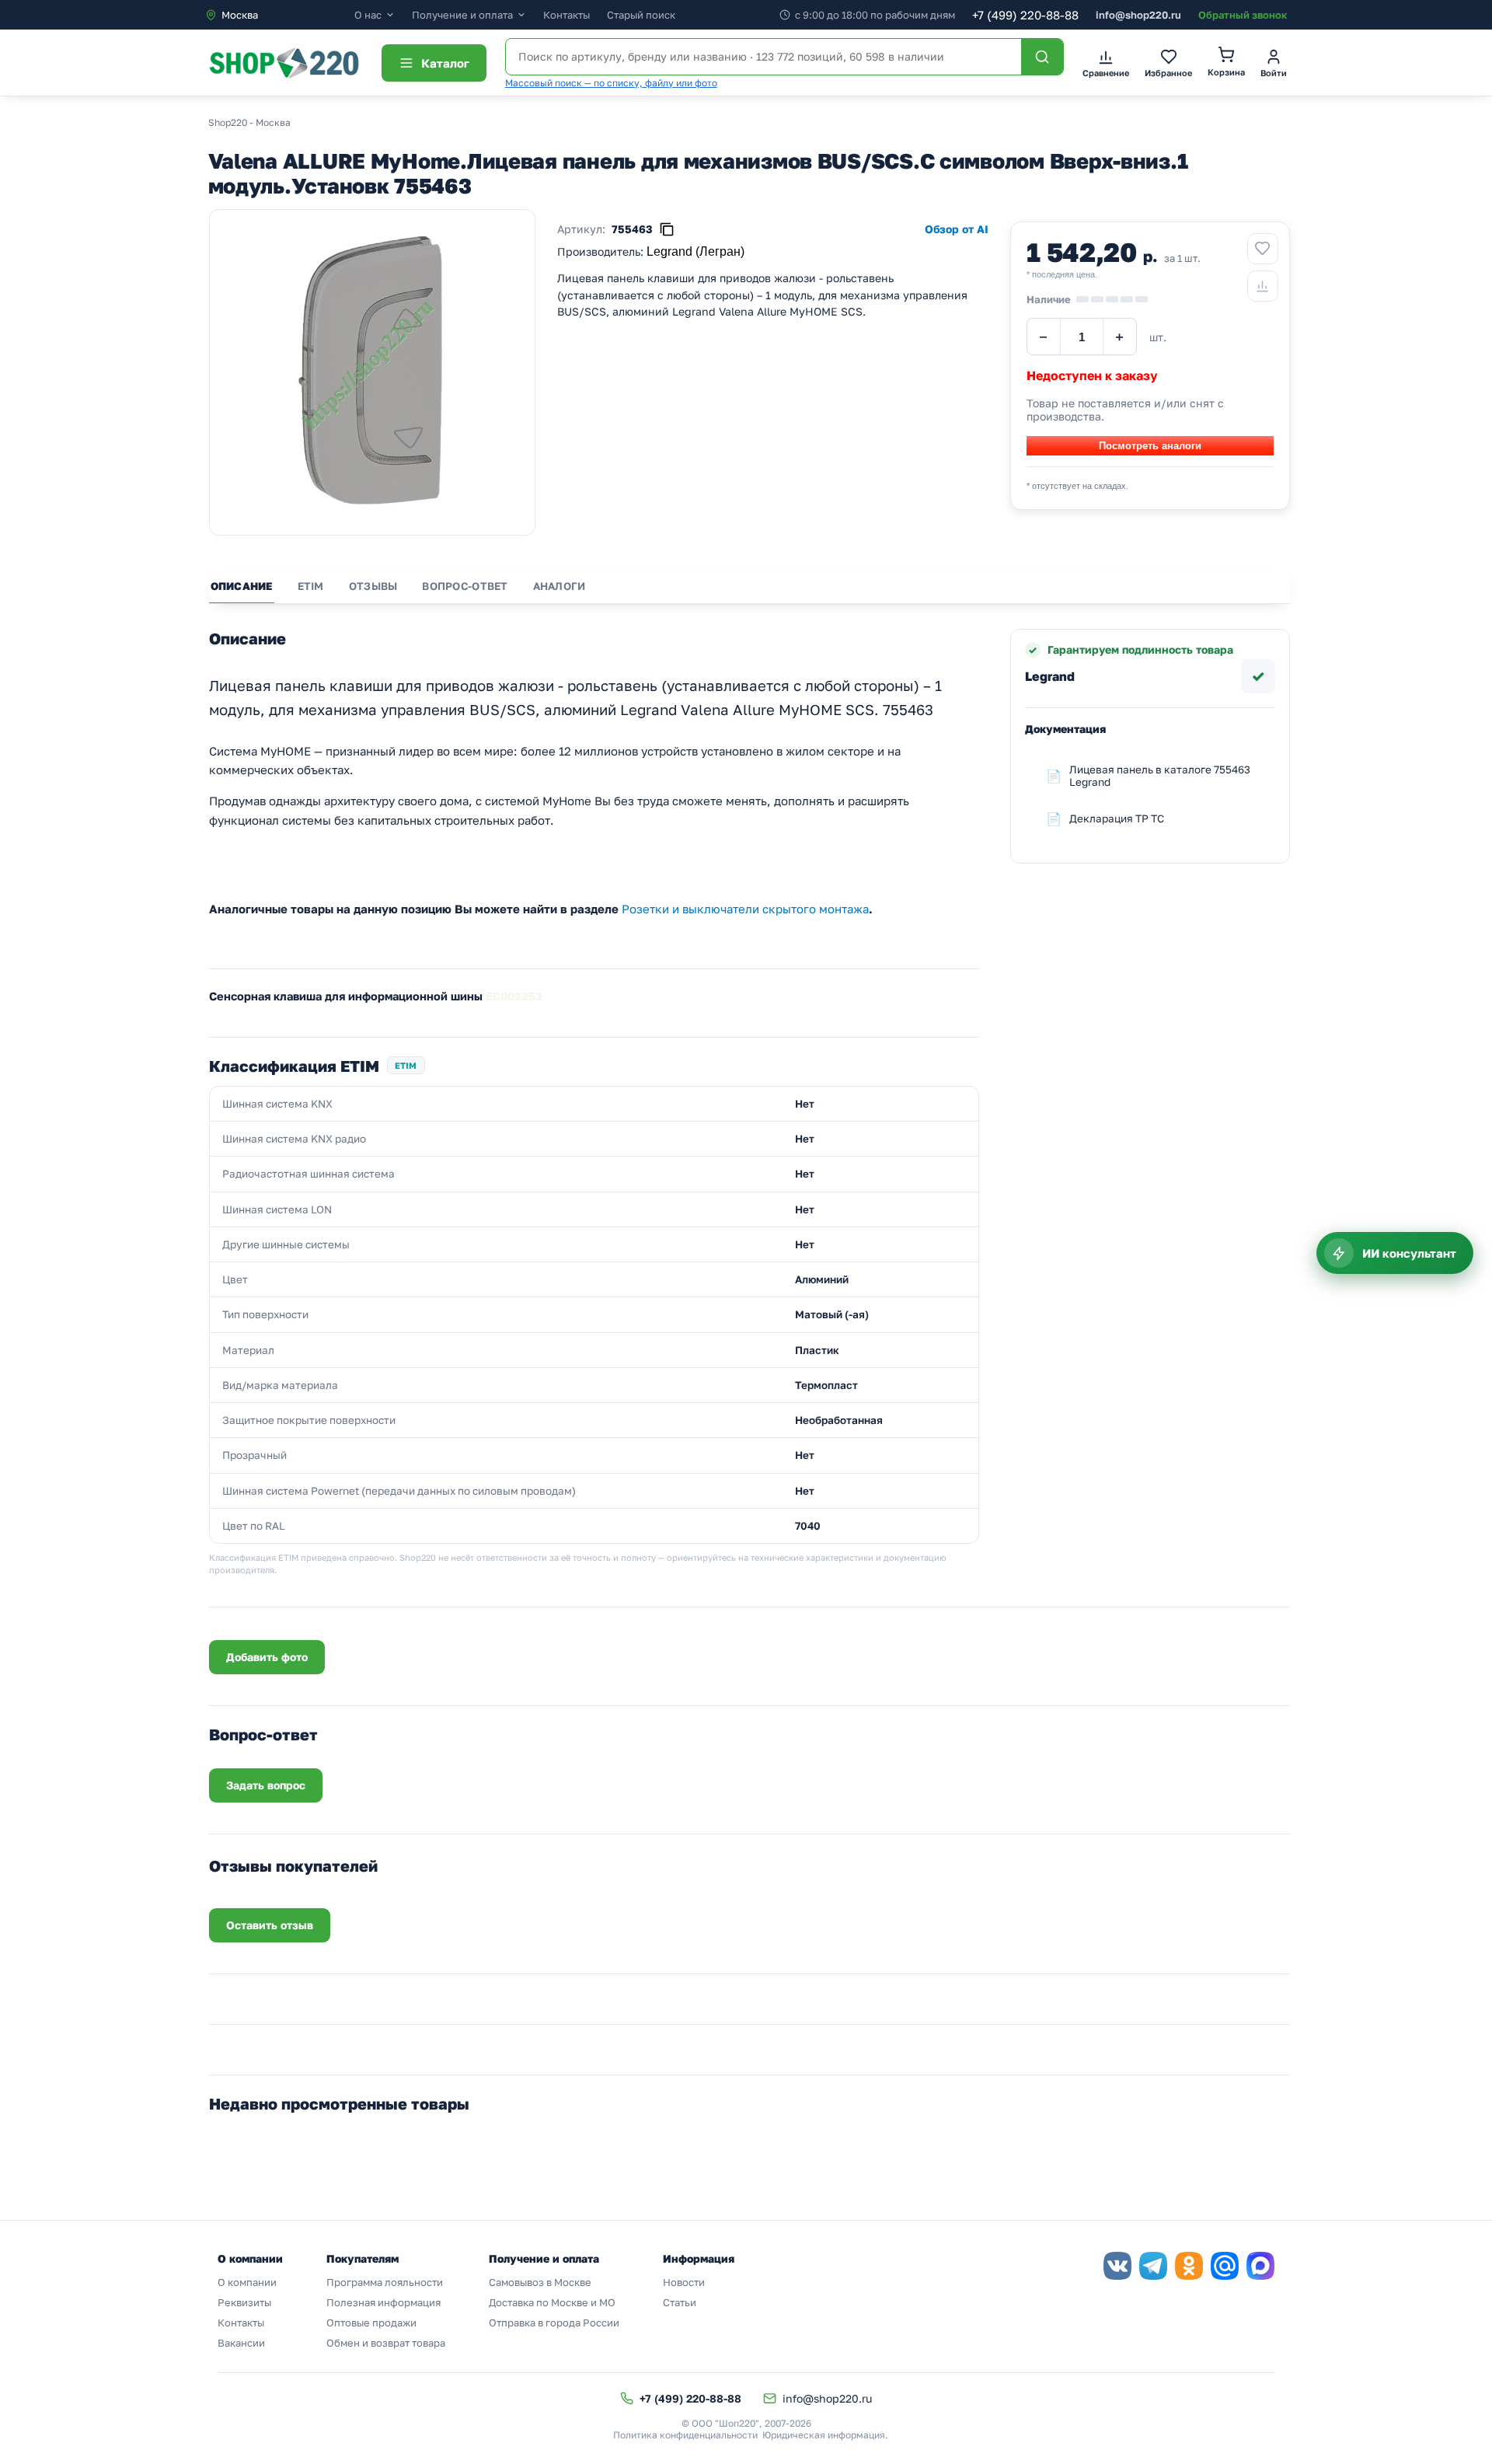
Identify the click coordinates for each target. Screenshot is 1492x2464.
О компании (247, 2282)
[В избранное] (1263, 249)
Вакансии (241, 2343)
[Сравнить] (1263, 286)
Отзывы (373, 586)
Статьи (680, 2302)
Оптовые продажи (371, 2323)
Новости (684, 2282)
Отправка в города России (554, 2323)
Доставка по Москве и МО (552, 2302)
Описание (242, 586)
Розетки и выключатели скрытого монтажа (745, 909)
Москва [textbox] (240, 15)
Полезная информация (383, 2302)
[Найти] (1042, 57)
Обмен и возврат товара (386, 2343)
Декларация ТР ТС (1117, 818)
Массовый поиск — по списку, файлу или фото (611, 83)
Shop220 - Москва (249, 122)
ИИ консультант (1409, 1253)
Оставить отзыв (270, 1925)
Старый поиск (641, 15)
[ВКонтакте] (1117, 2266)
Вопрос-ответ (465, 586)
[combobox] (279, 15)
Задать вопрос (266, 1785)
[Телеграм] (1153, 2266)
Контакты (566, 15)
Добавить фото (267, 1657)
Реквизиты (244, 2302)
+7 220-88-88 (1025, 15)
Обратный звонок (1243, 15)
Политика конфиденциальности (685, 2435)
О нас (368, 15)
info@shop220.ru (1138, 15)
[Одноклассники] (1189, 2266)
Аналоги (559, 586)
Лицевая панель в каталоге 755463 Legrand (1160, 776)
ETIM (311, 586)
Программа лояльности (385, 2282)
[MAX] (1260, 2266)
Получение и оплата (462, 15)
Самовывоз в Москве (540, 2282)
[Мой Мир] (1225, 2266)
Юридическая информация (824, 2435)
